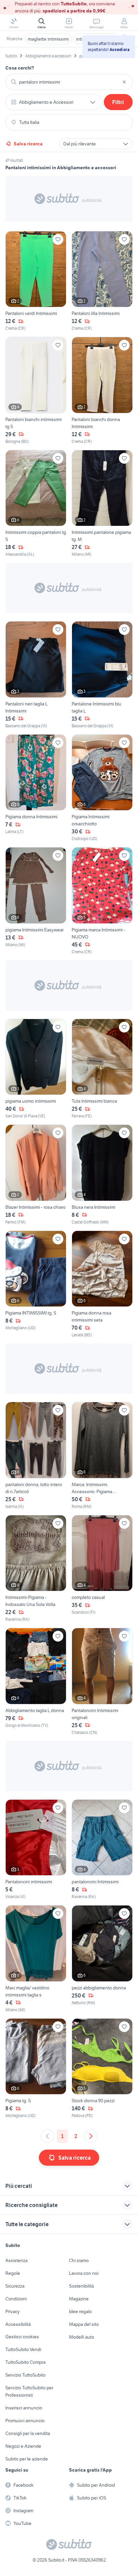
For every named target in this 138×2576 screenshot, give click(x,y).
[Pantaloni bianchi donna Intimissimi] (102, 391)
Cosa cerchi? (20, 68)
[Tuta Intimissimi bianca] (102, 1069)
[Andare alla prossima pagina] (91, 2136)
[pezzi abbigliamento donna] (102, 1959)
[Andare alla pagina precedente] (48, 2136)
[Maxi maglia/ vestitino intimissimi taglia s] (36, 1959)
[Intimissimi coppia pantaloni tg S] (36, 504)
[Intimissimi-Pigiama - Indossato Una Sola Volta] (36, 1569)
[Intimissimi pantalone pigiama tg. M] (102, 504)
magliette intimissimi (48, 39)
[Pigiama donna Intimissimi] (36, 788)
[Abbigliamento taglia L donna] (36, 1682)
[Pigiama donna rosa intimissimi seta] (102, 1284)
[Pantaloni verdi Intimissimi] (36, 281)
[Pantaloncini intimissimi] (36, 1850)
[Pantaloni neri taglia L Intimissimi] (36, 675)
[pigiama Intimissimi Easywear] (36, 901)
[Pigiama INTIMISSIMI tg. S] (36, 1284)
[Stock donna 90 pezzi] (102, 2069)
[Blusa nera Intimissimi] (102, 1175)
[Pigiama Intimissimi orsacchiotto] (102, 788)
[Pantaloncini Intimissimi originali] (102, 1682)
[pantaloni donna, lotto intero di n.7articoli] (36, 1456)
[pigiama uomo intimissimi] (36, 1069)
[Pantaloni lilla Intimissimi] (102, 281)
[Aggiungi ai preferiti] (58, 239)
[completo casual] (102, 1569)
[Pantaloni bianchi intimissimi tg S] (36, 391)
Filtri (118, 102)
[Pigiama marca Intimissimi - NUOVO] (102, 901)
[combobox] (69, 82)
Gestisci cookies (22, 2337)
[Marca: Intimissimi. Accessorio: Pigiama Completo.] (102, 1456)
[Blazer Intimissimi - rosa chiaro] (36, 1175)
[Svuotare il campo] (124, 82)
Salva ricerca (28, 144)
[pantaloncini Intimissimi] (102, 1850)
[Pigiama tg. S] (36, 2069)
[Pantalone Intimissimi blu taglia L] (102, 675)
